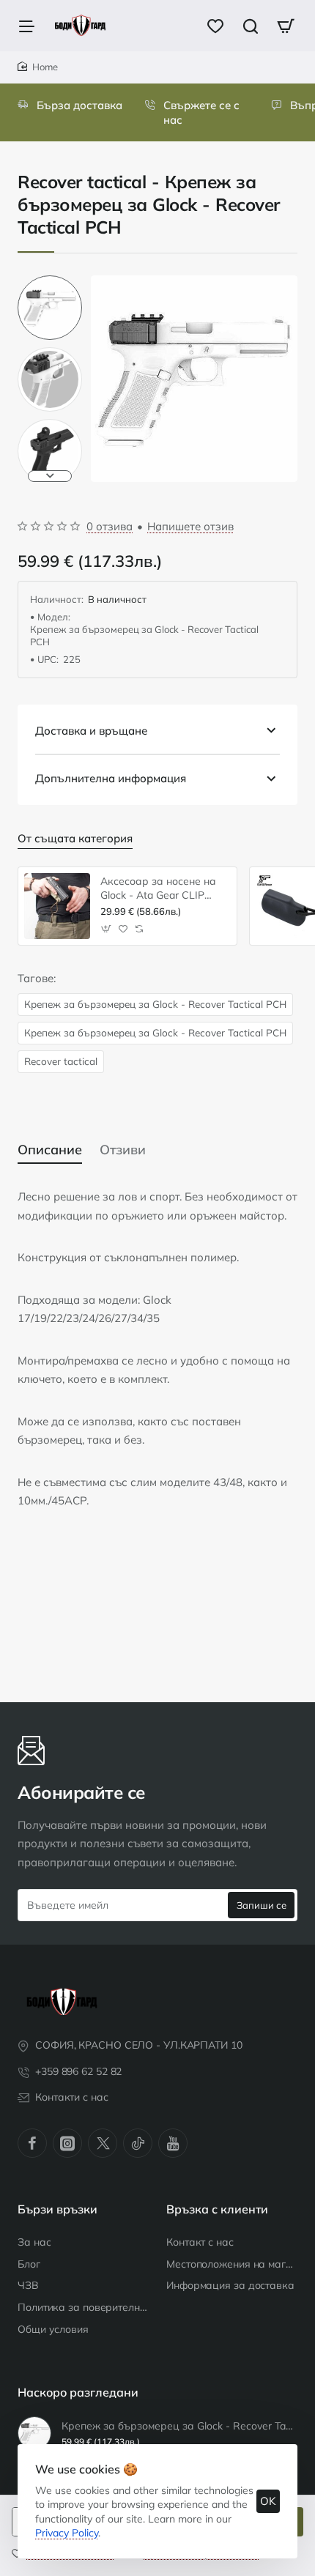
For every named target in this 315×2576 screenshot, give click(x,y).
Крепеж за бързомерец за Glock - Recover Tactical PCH (155, 1004)
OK (268, 2501)
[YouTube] (173, 2143)
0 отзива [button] (110, 526)
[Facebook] (32, 2143)
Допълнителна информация (111, 778)
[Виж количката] (286, 26)
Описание (50, 1150)
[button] (50, 281)
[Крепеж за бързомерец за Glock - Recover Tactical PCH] (34, 2433)
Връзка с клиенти (217, 2209)
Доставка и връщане (91, 731)
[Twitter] (103, 2143)
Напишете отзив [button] (190, 526)
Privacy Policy (67, 2533)
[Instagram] (67, 2143)
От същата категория (75, 838)
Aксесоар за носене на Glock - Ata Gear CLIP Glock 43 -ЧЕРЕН (158, 888)
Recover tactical (61, 1061)
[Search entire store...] (251, 26)
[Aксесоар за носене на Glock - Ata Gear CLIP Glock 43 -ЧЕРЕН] (57, 906)
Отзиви (123, 1150)
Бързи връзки (58, 2209)
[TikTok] (138, 2143)
